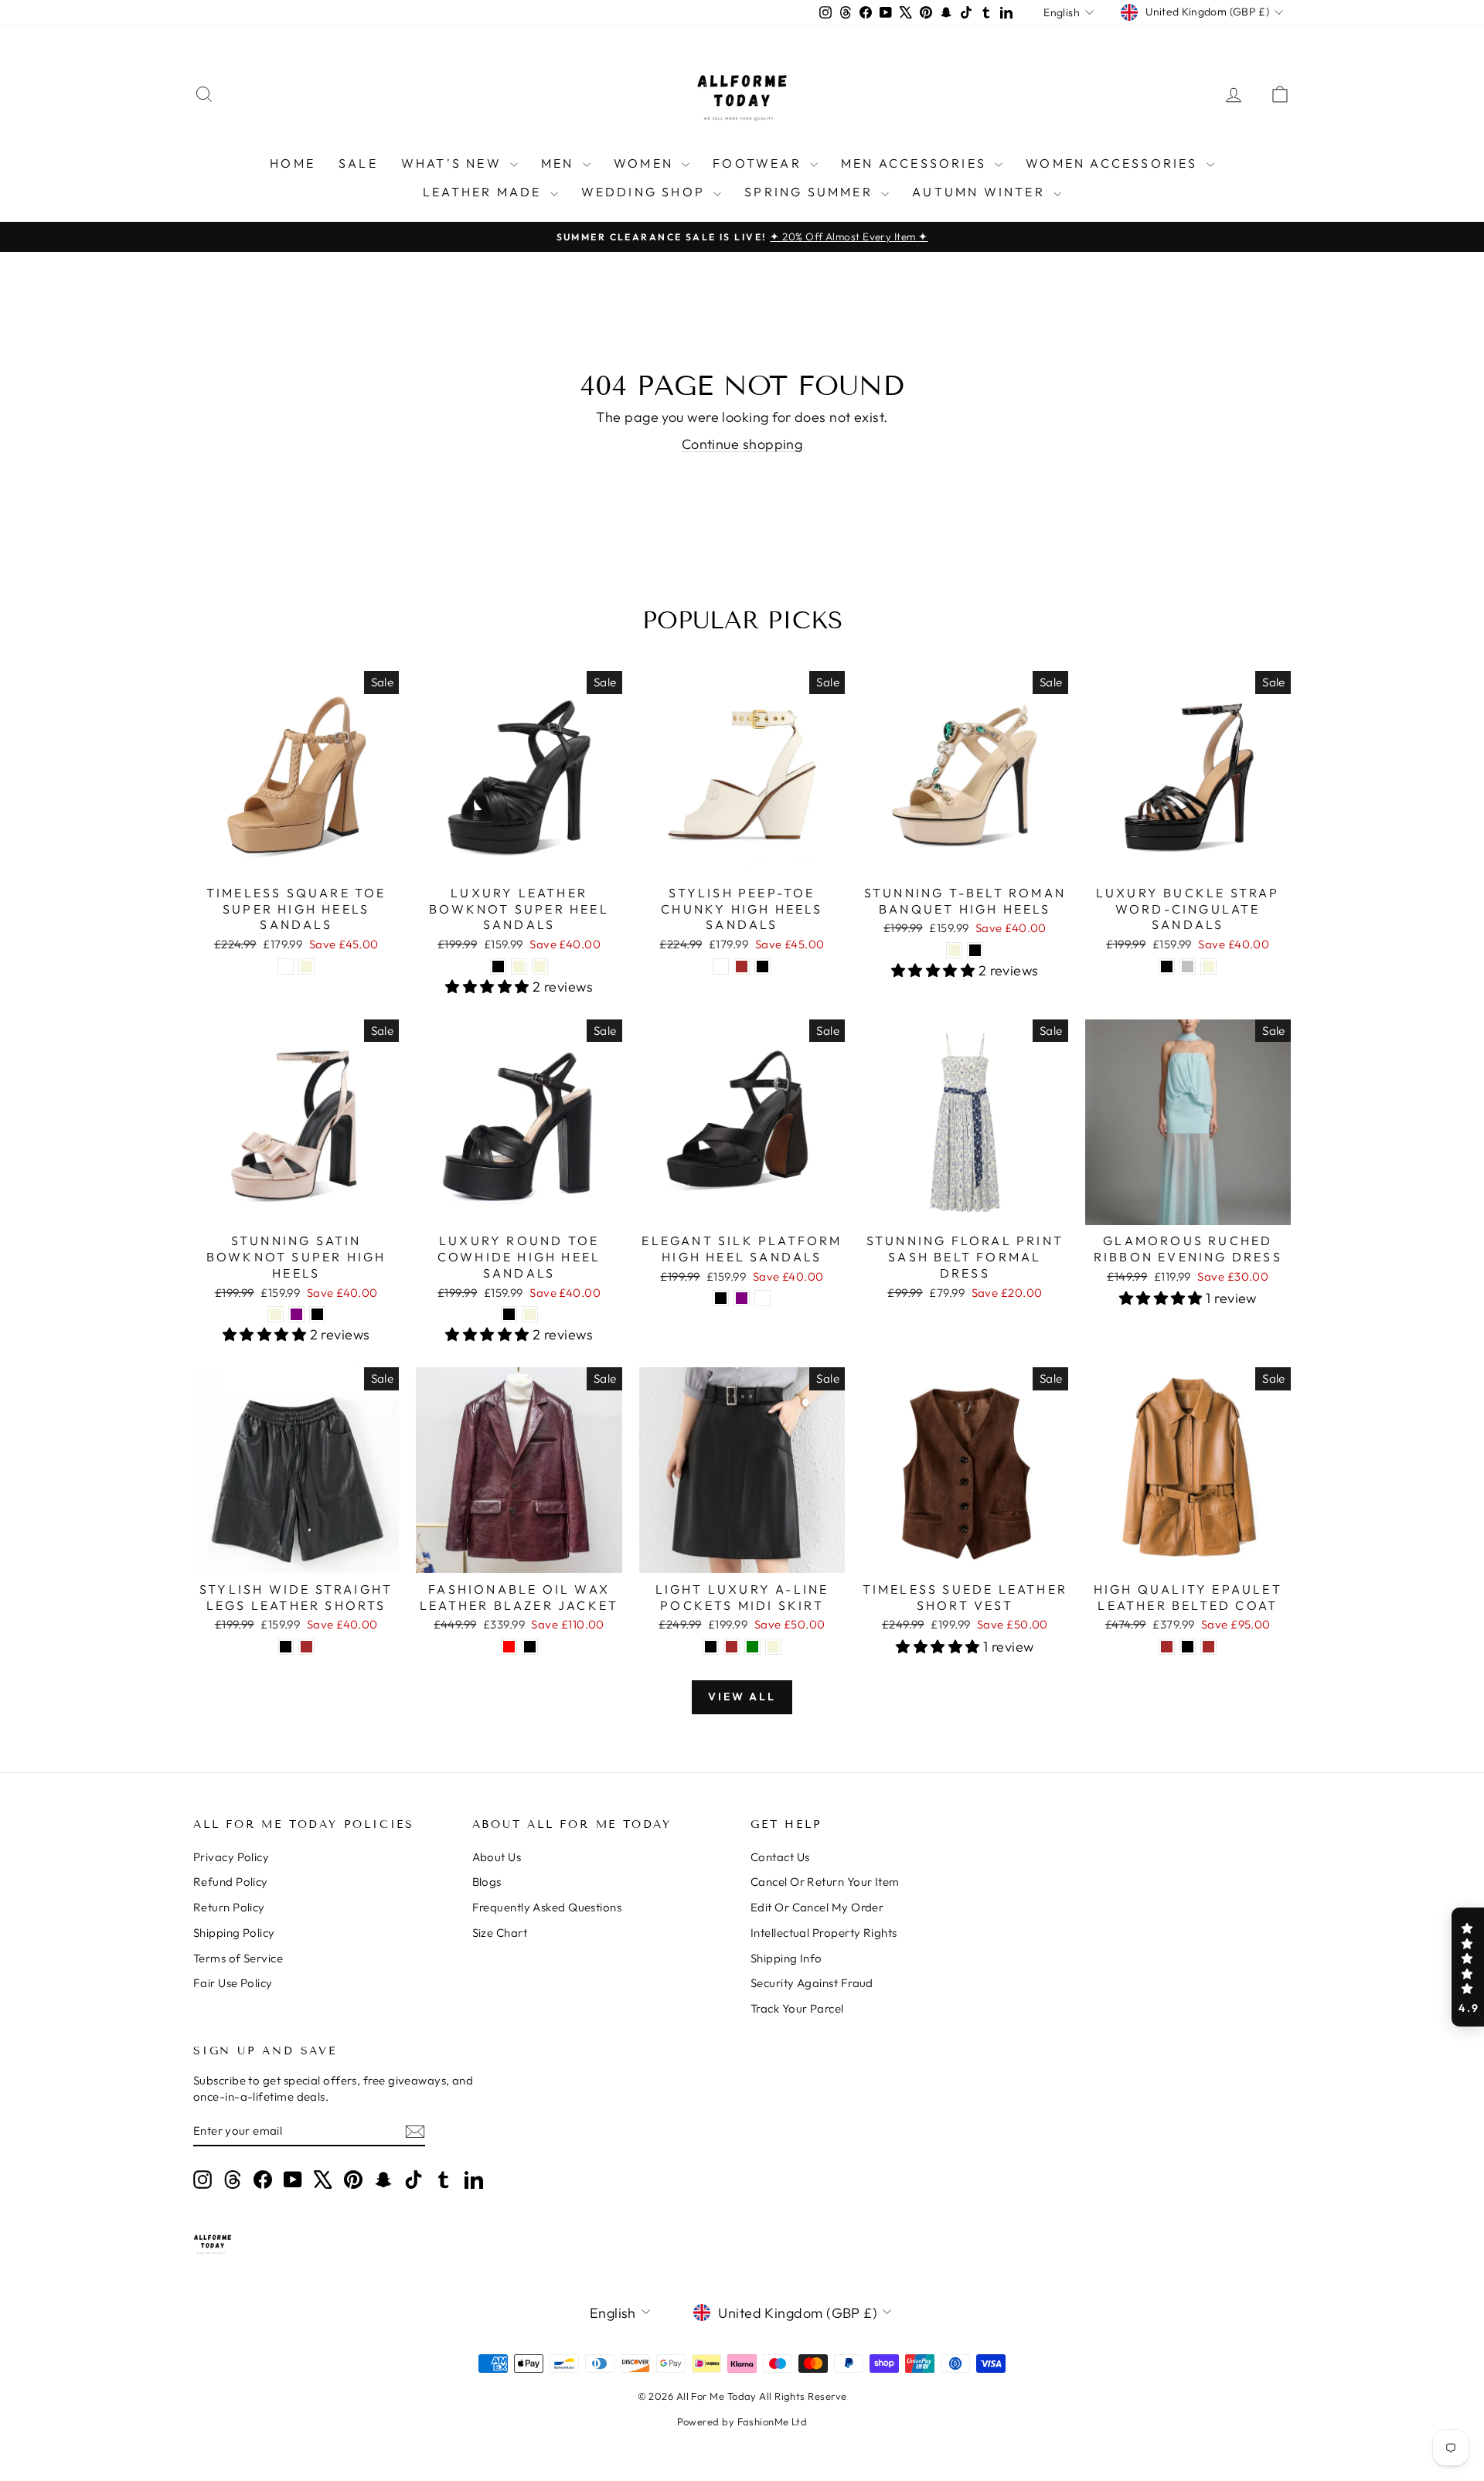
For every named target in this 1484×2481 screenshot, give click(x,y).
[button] (1468, 1967)
